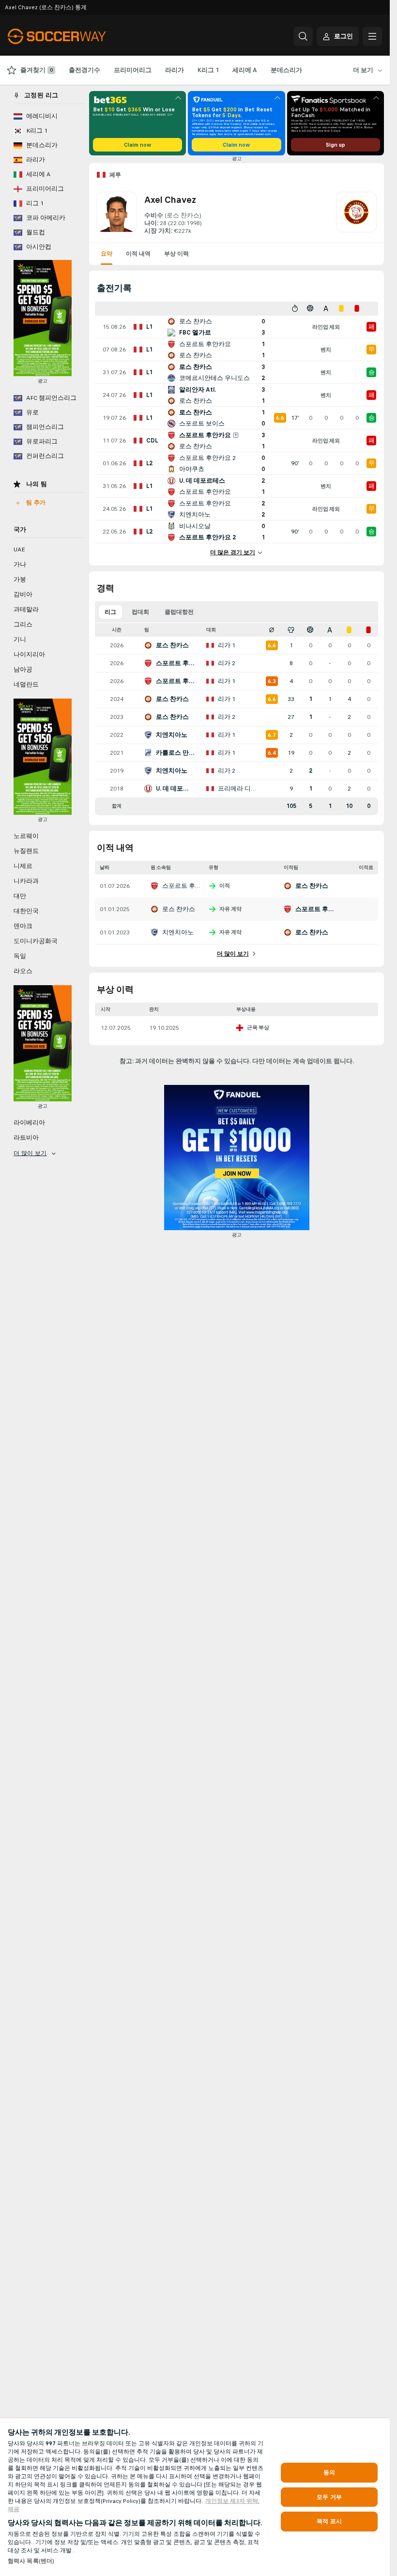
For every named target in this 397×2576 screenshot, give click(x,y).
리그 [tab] (110, 612)
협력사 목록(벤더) (31, 2561)
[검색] (303, 36)
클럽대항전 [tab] (179, 612)
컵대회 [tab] (140, 612)
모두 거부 (329, 2497)
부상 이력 (176, 254)
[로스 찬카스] (356, 213)
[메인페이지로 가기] (74, 36)
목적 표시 (329, 2521)
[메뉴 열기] (372, 36)
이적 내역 (138, 254)
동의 (329, 2472)
